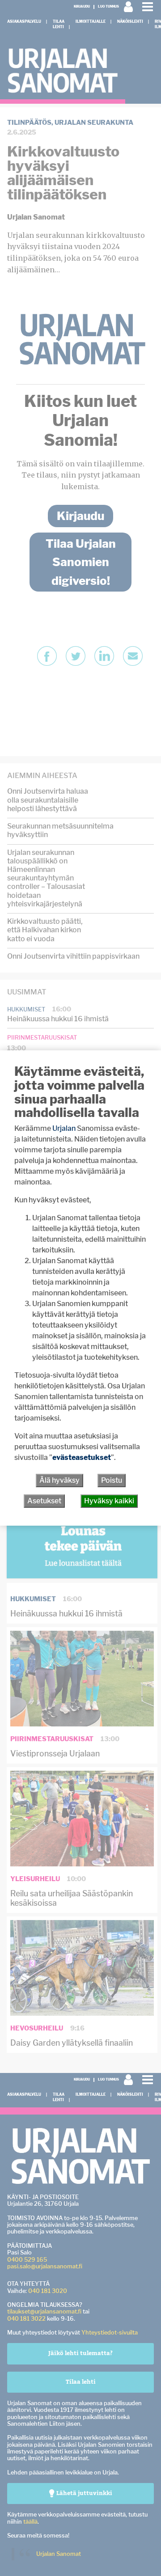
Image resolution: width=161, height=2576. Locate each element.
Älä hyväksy (59, 1480)
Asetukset (44, 1501)
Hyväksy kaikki (109, 1501)
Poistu (112, 1480)
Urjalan (64, 1128)
